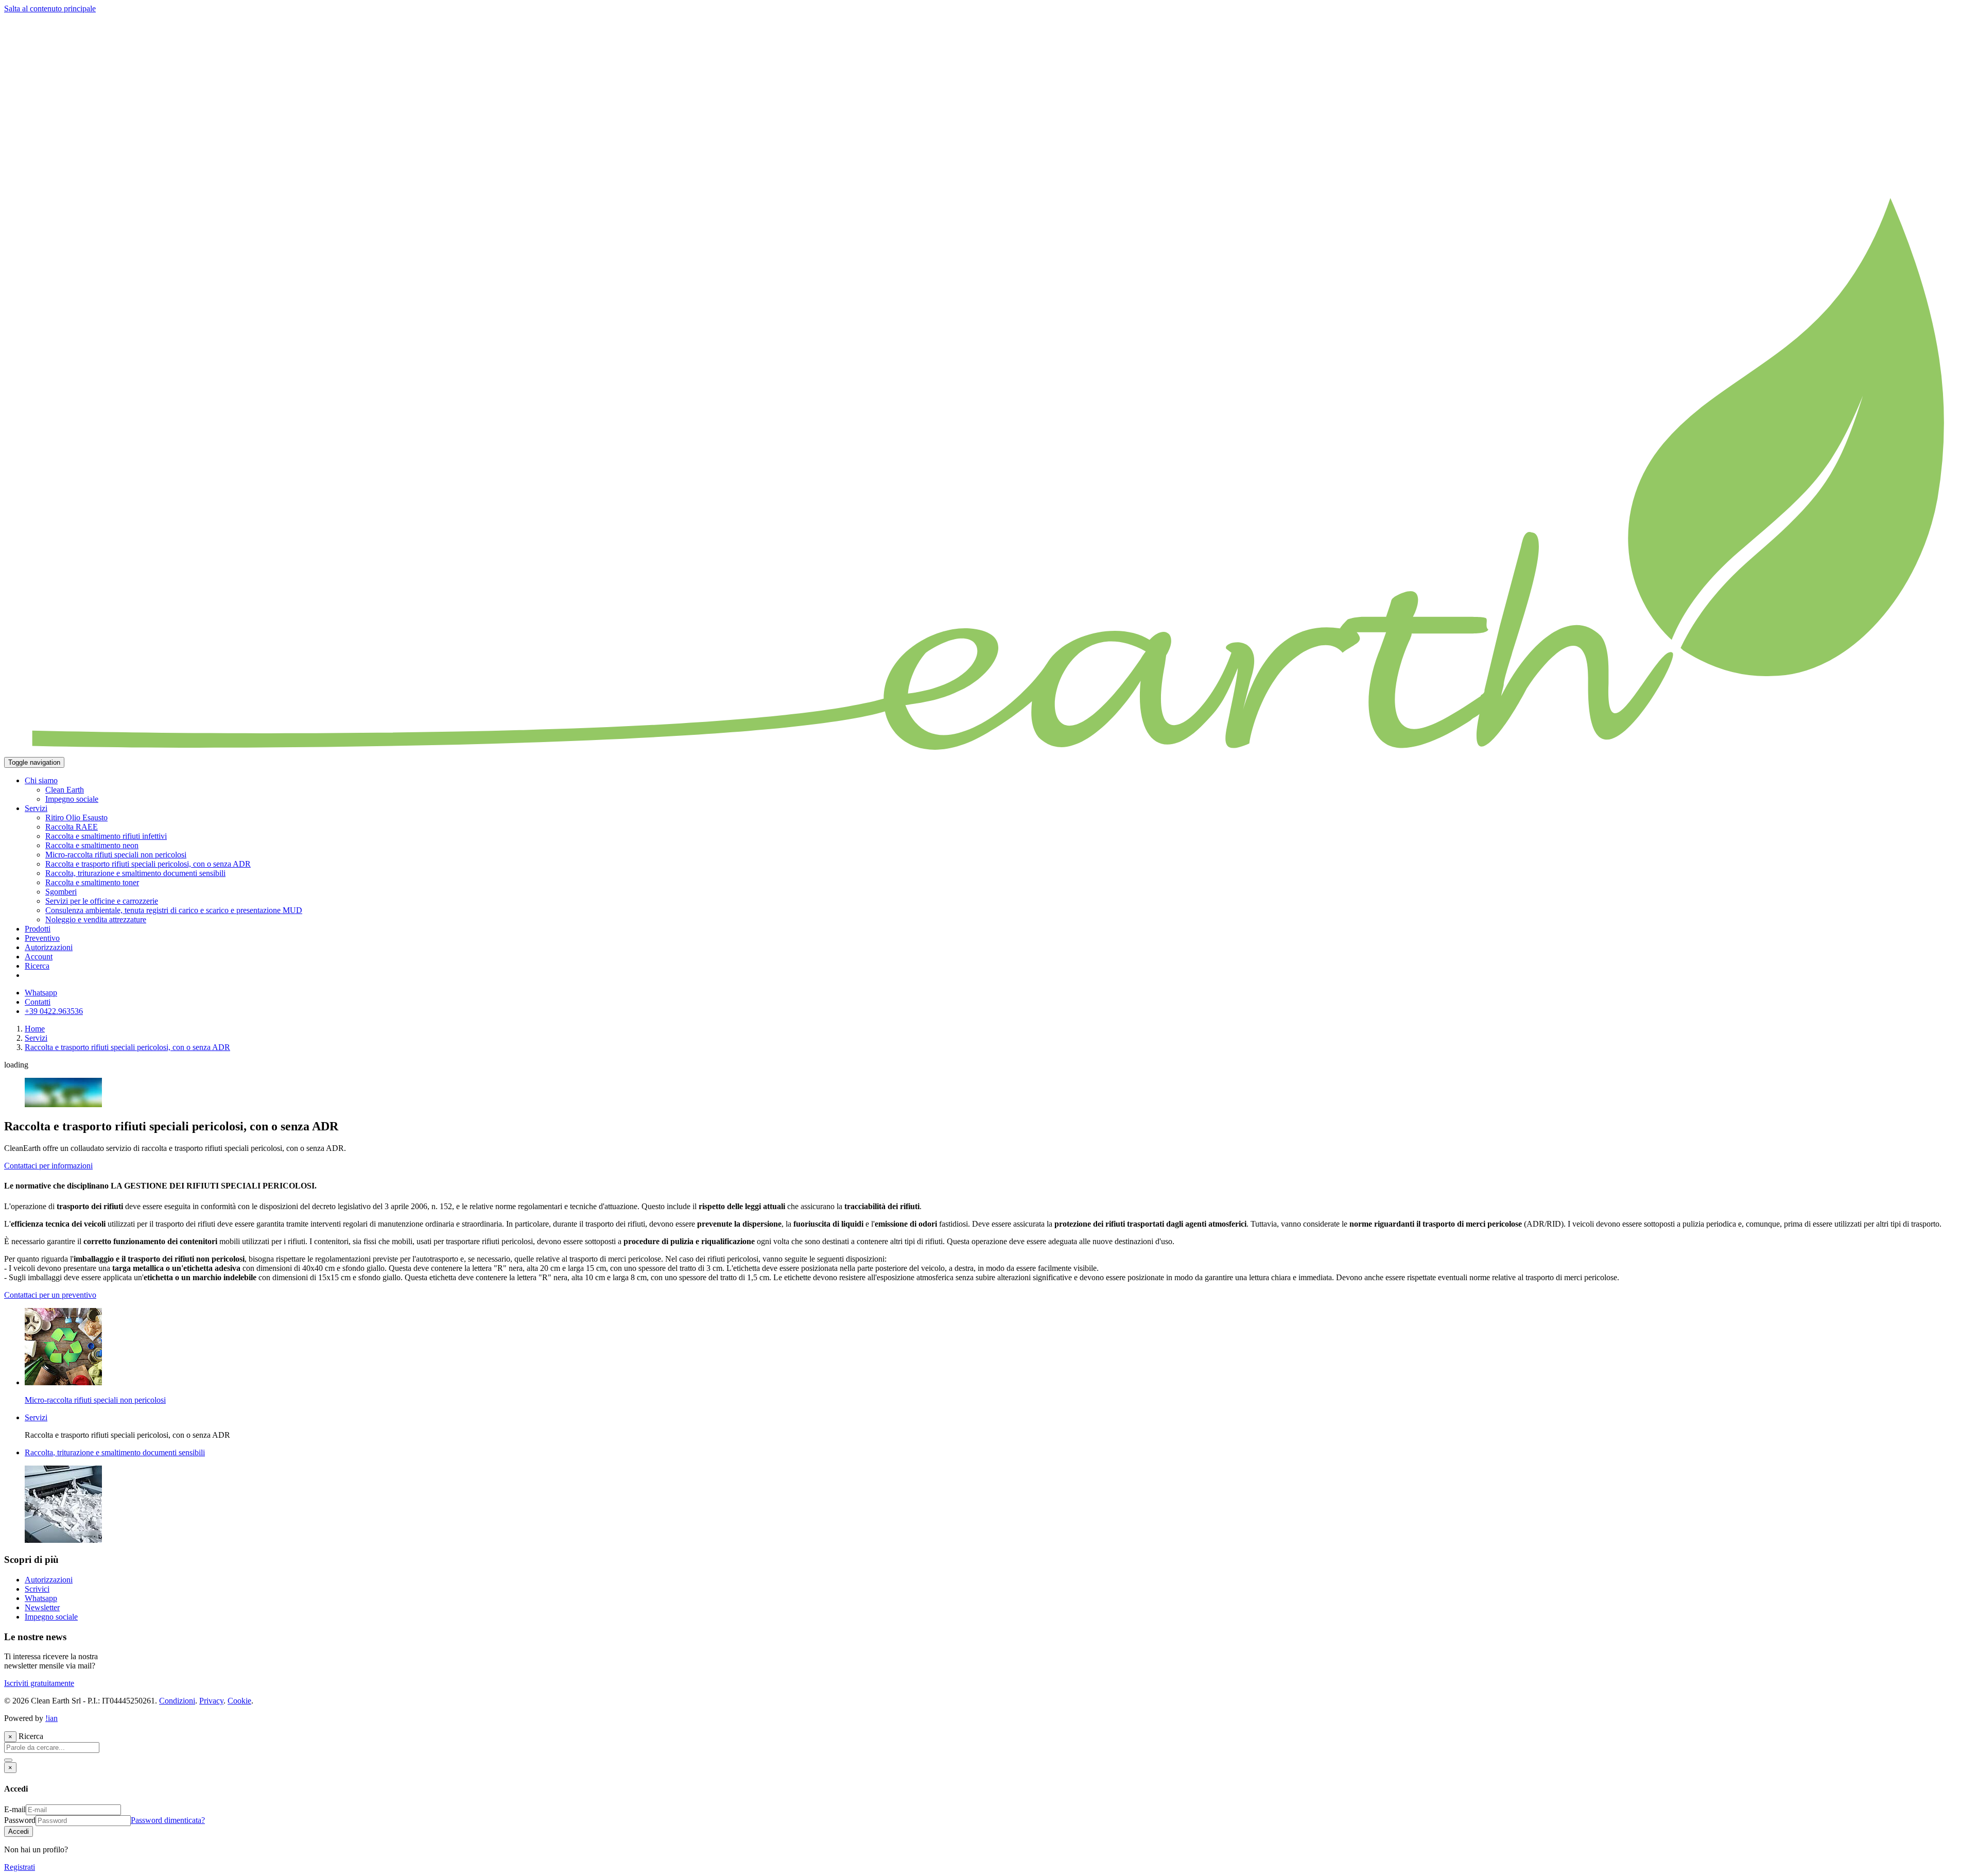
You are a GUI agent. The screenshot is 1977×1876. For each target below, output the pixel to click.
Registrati (20, 1867)
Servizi (36, 1038)
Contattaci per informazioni (48, 1166)
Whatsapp (41, 1598)
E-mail (15, 1809)
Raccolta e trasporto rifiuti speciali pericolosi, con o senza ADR (127, 1047)
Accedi (19, 1831)
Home (35, 1029)
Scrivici (37, 1589)
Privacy (211, 1701)
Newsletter (42, 1607)
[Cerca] (8, 1760)
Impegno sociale (51, 1617)
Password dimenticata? (168, 1820)
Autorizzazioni (49, 1580)
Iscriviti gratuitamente (39, 1683)
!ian (51, 1718)
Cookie (239, 1701)
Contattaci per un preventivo (50, 1295)
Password (20, 1820)
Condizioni (177, 1701)
